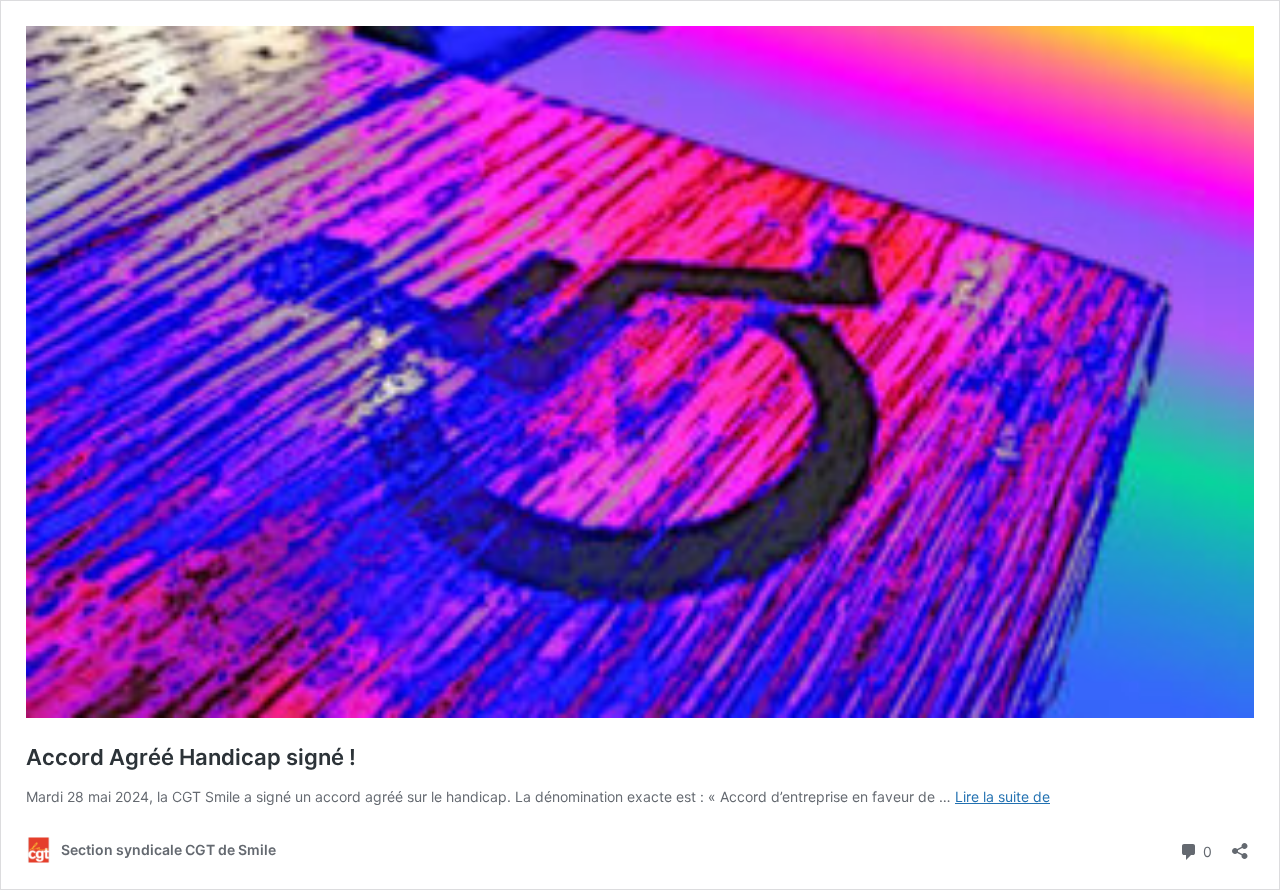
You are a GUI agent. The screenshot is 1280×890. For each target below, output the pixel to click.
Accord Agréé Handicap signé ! (191, 757)
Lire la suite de (1002, 796)
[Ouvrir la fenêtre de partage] (1240, 844)
